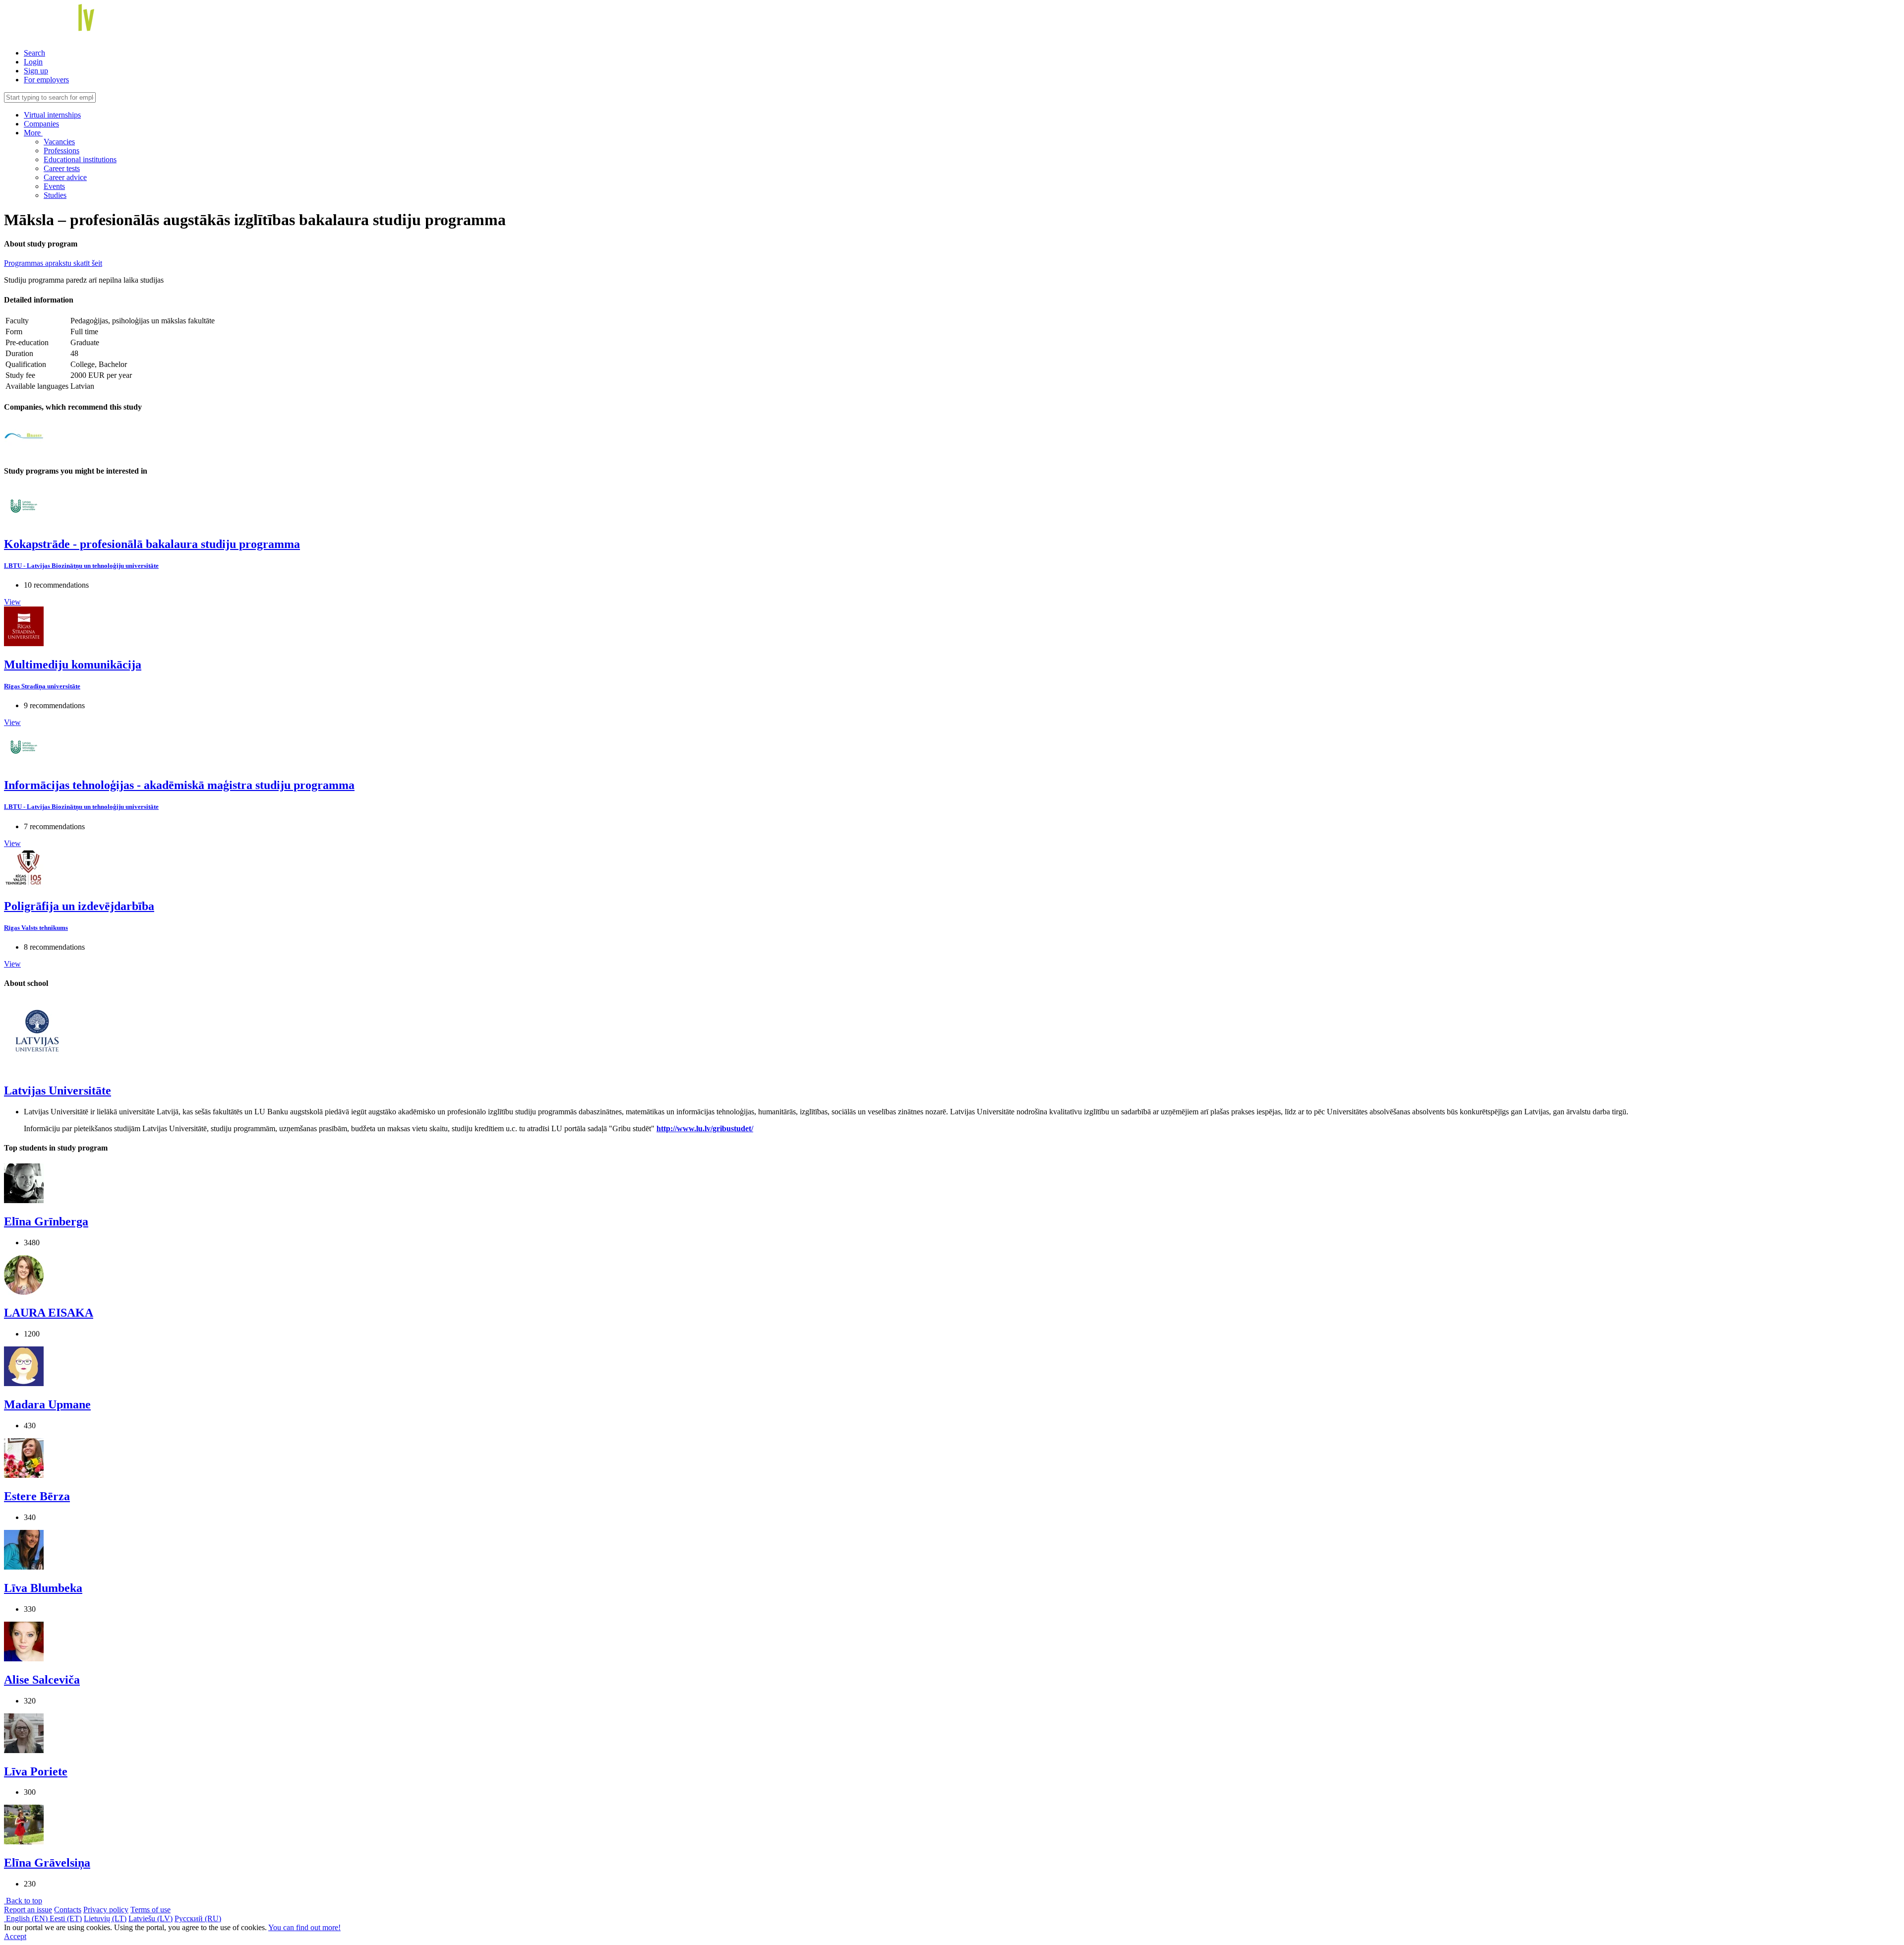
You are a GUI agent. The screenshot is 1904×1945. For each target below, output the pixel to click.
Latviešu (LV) (150, 1918)
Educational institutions (80, 159)
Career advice (65, 177)
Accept (15, 1936)
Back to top (23, 1901)
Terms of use (150, 1910)
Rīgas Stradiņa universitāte (42, 686)
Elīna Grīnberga (46, 1221)
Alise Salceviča (42, 1680)
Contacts (68, 1910)
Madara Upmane (47, 1404)
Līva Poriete (36, 1771)
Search (34, 53)
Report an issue (28, 1910)
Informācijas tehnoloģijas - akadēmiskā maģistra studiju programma (179, 785)
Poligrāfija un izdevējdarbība (79, 906)
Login (33, 62)
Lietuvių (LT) (105, 1918)
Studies (55, 195)
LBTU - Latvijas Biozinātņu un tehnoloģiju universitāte (81, 566)
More (33, 133)
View (12, 602)
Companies (41, 124)
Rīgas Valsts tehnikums (36, 928)
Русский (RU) (198, 1918)
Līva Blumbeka (43, 1588)
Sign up (36, 71)
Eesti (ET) (66, 1918)
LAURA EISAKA (49, 1313)
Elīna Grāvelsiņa (47, 1863)
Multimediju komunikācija (73, 665)
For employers (46, 80)
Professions (61, 151)
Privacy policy (106, 1910)
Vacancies (59, 142)
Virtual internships (52, 115)
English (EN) (27, 1918)
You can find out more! (304, 1927)
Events (54, 186)
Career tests (62, 168)
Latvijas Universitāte (58, 1091)
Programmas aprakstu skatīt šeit (53, 263)
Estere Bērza (37, 1496)
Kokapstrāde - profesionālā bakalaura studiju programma (152, 544)
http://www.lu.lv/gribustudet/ (705, 1128)
